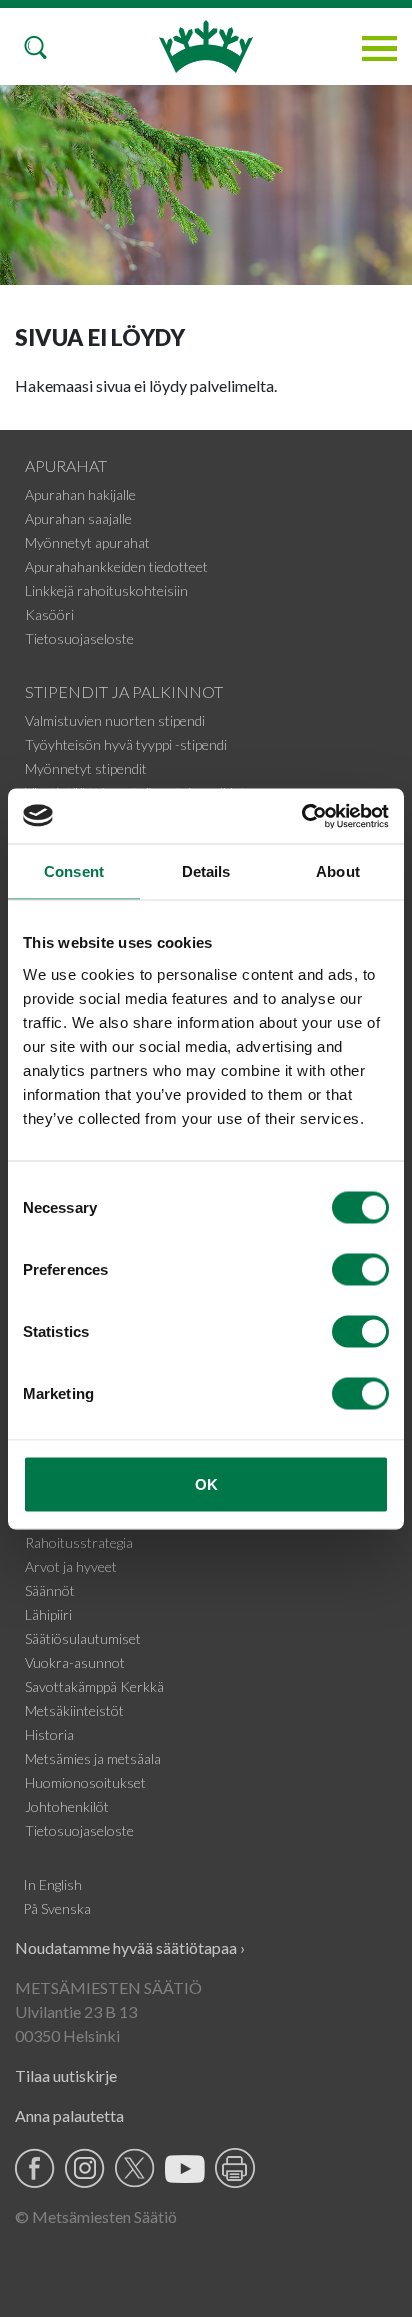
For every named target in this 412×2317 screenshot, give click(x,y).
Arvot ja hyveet (71, 1566)
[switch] (360, 1269)
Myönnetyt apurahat (87, 542)
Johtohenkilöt (67, 1806)
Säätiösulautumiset (83, 1638)
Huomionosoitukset (85, 1782)
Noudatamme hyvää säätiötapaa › (130, 1947)
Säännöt (50, 1590)
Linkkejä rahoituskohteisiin (106, 590)
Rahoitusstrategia (79, 1542)
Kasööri (49, 614)
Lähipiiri (48, 1614)
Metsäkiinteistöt (74, 1710)
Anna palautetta (69, 2115)
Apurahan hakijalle (80, 494)
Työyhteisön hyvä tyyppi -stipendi (126, 744)
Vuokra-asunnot (75, 1662)
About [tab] (338, 871)
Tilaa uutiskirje (66, 2075)
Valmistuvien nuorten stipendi (115, 720)
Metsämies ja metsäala (93, 1758)
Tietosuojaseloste (79, 638)
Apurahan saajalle (78, 518)
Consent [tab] (74, 871)
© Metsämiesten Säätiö (96, 2216)
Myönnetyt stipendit (86, 768)
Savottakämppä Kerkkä (94, 1686)
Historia (49, 1734)
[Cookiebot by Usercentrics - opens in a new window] (301, 816)
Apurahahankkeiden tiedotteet (116, 566)
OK (206, 1483)
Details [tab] (206, 871)
